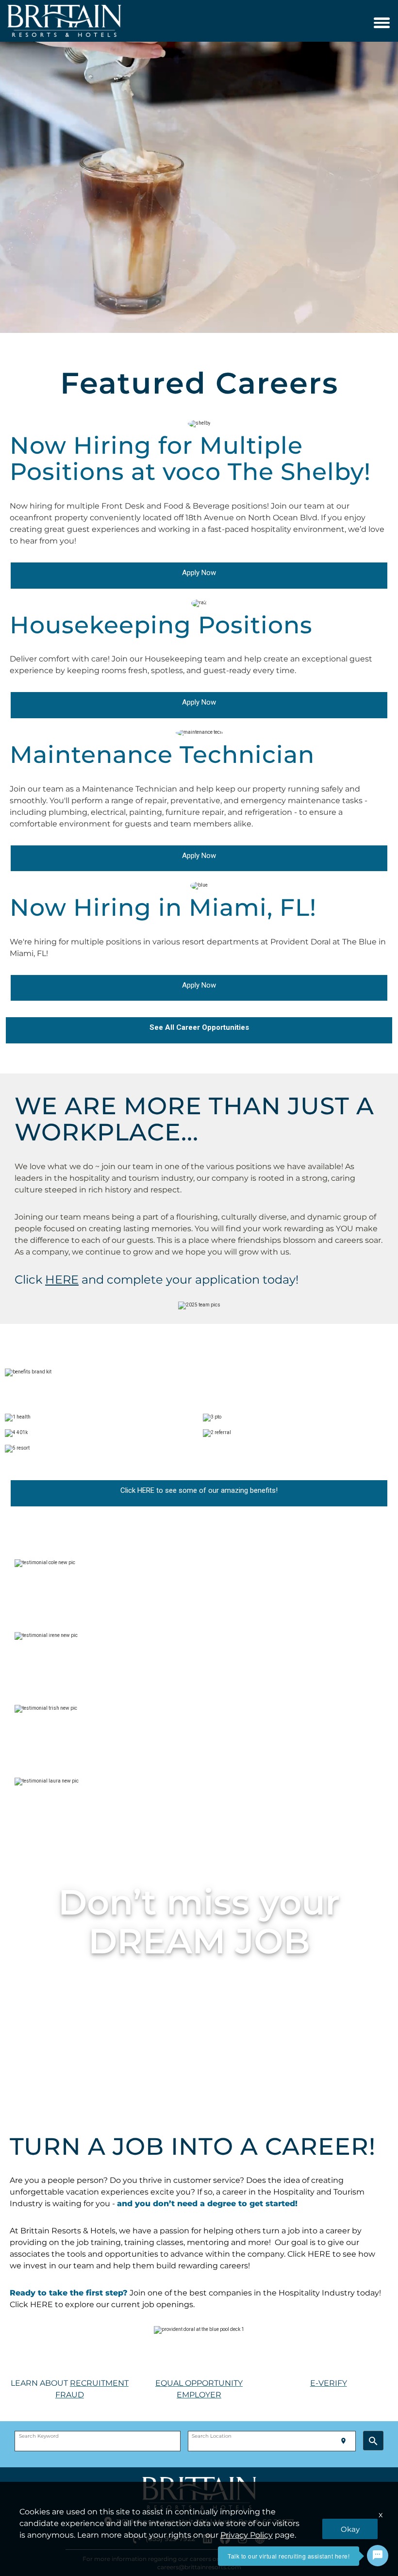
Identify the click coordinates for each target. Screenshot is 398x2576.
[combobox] (98, 2442)
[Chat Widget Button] (378, 2556)
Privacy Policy (247, 2535)
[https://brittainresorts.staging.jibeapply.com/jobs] (80, 1280)
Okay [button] (350, 2529)
